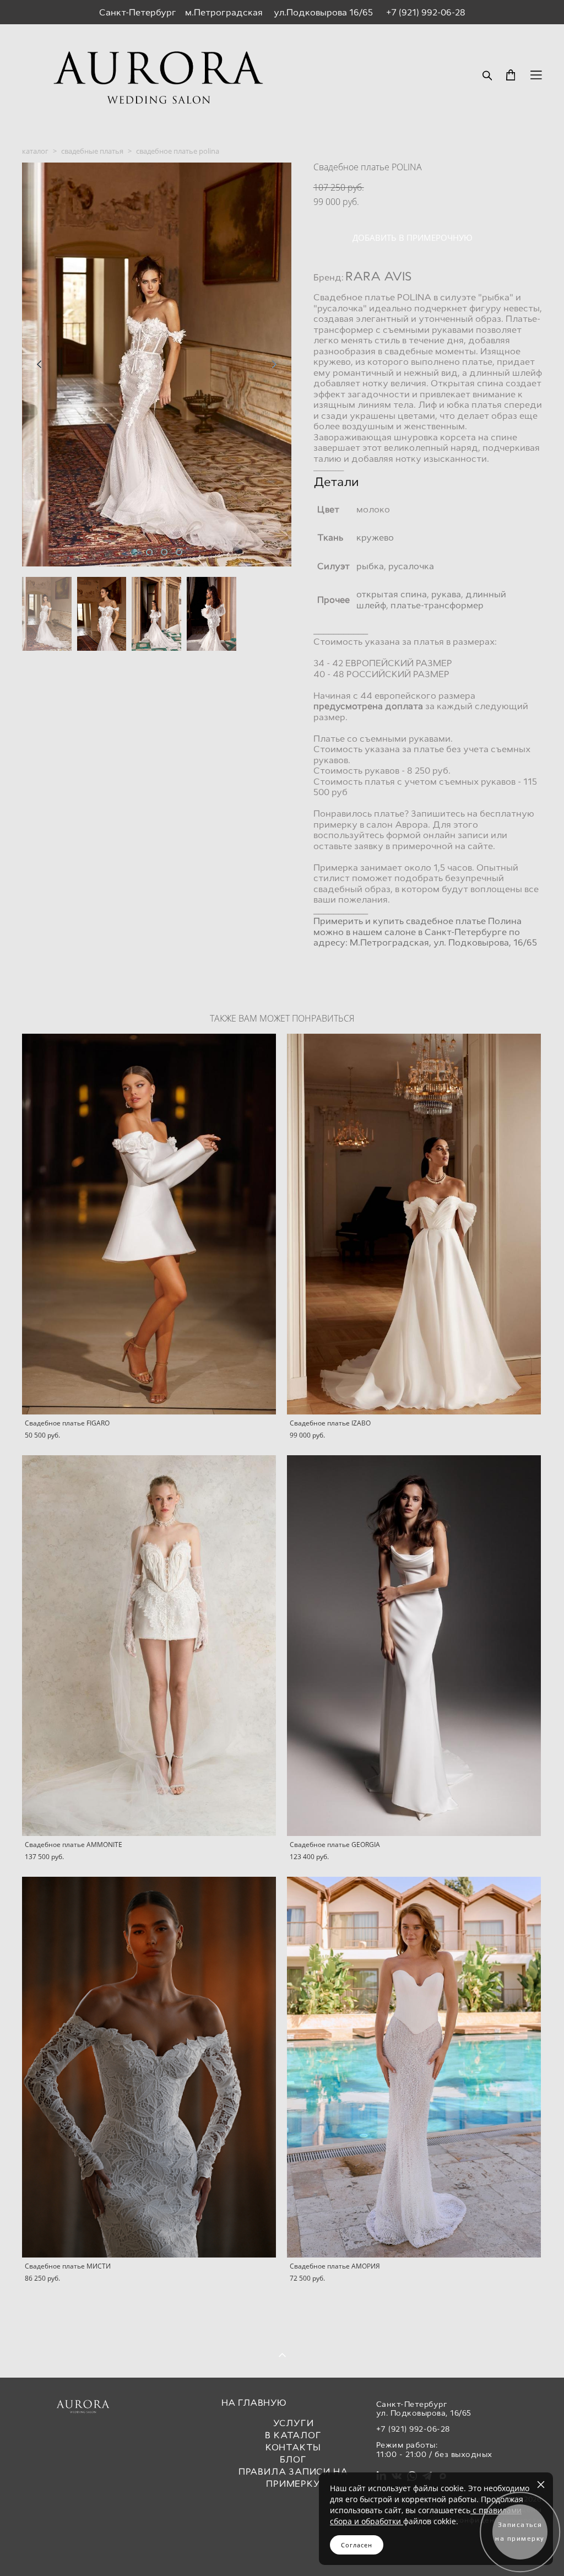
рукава (446, 594)
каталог (35, 151)
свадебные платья (92, 151)
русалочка (411, 566)
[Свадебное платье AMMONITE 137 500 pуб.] (149, 1646)
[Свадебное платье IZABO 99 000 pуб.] (414, 1224)
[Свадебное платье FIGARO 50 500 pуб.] (149, 1224)
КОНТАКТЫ (293, 2447)
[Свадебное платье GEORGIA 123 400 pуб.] (414, 1646)
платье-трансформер (438, 605)
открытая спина (392, 594)
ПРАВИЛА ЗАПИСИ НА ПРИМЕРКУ (293, 2478)
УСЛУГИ (294, 2423)
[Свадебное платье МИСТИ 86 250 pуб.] (149, 2067)
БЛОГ (293, 2459)
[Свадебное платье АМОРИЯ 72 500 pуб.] (414, 2067)
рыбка (370, 566)
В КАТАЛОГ (293, 2435)
